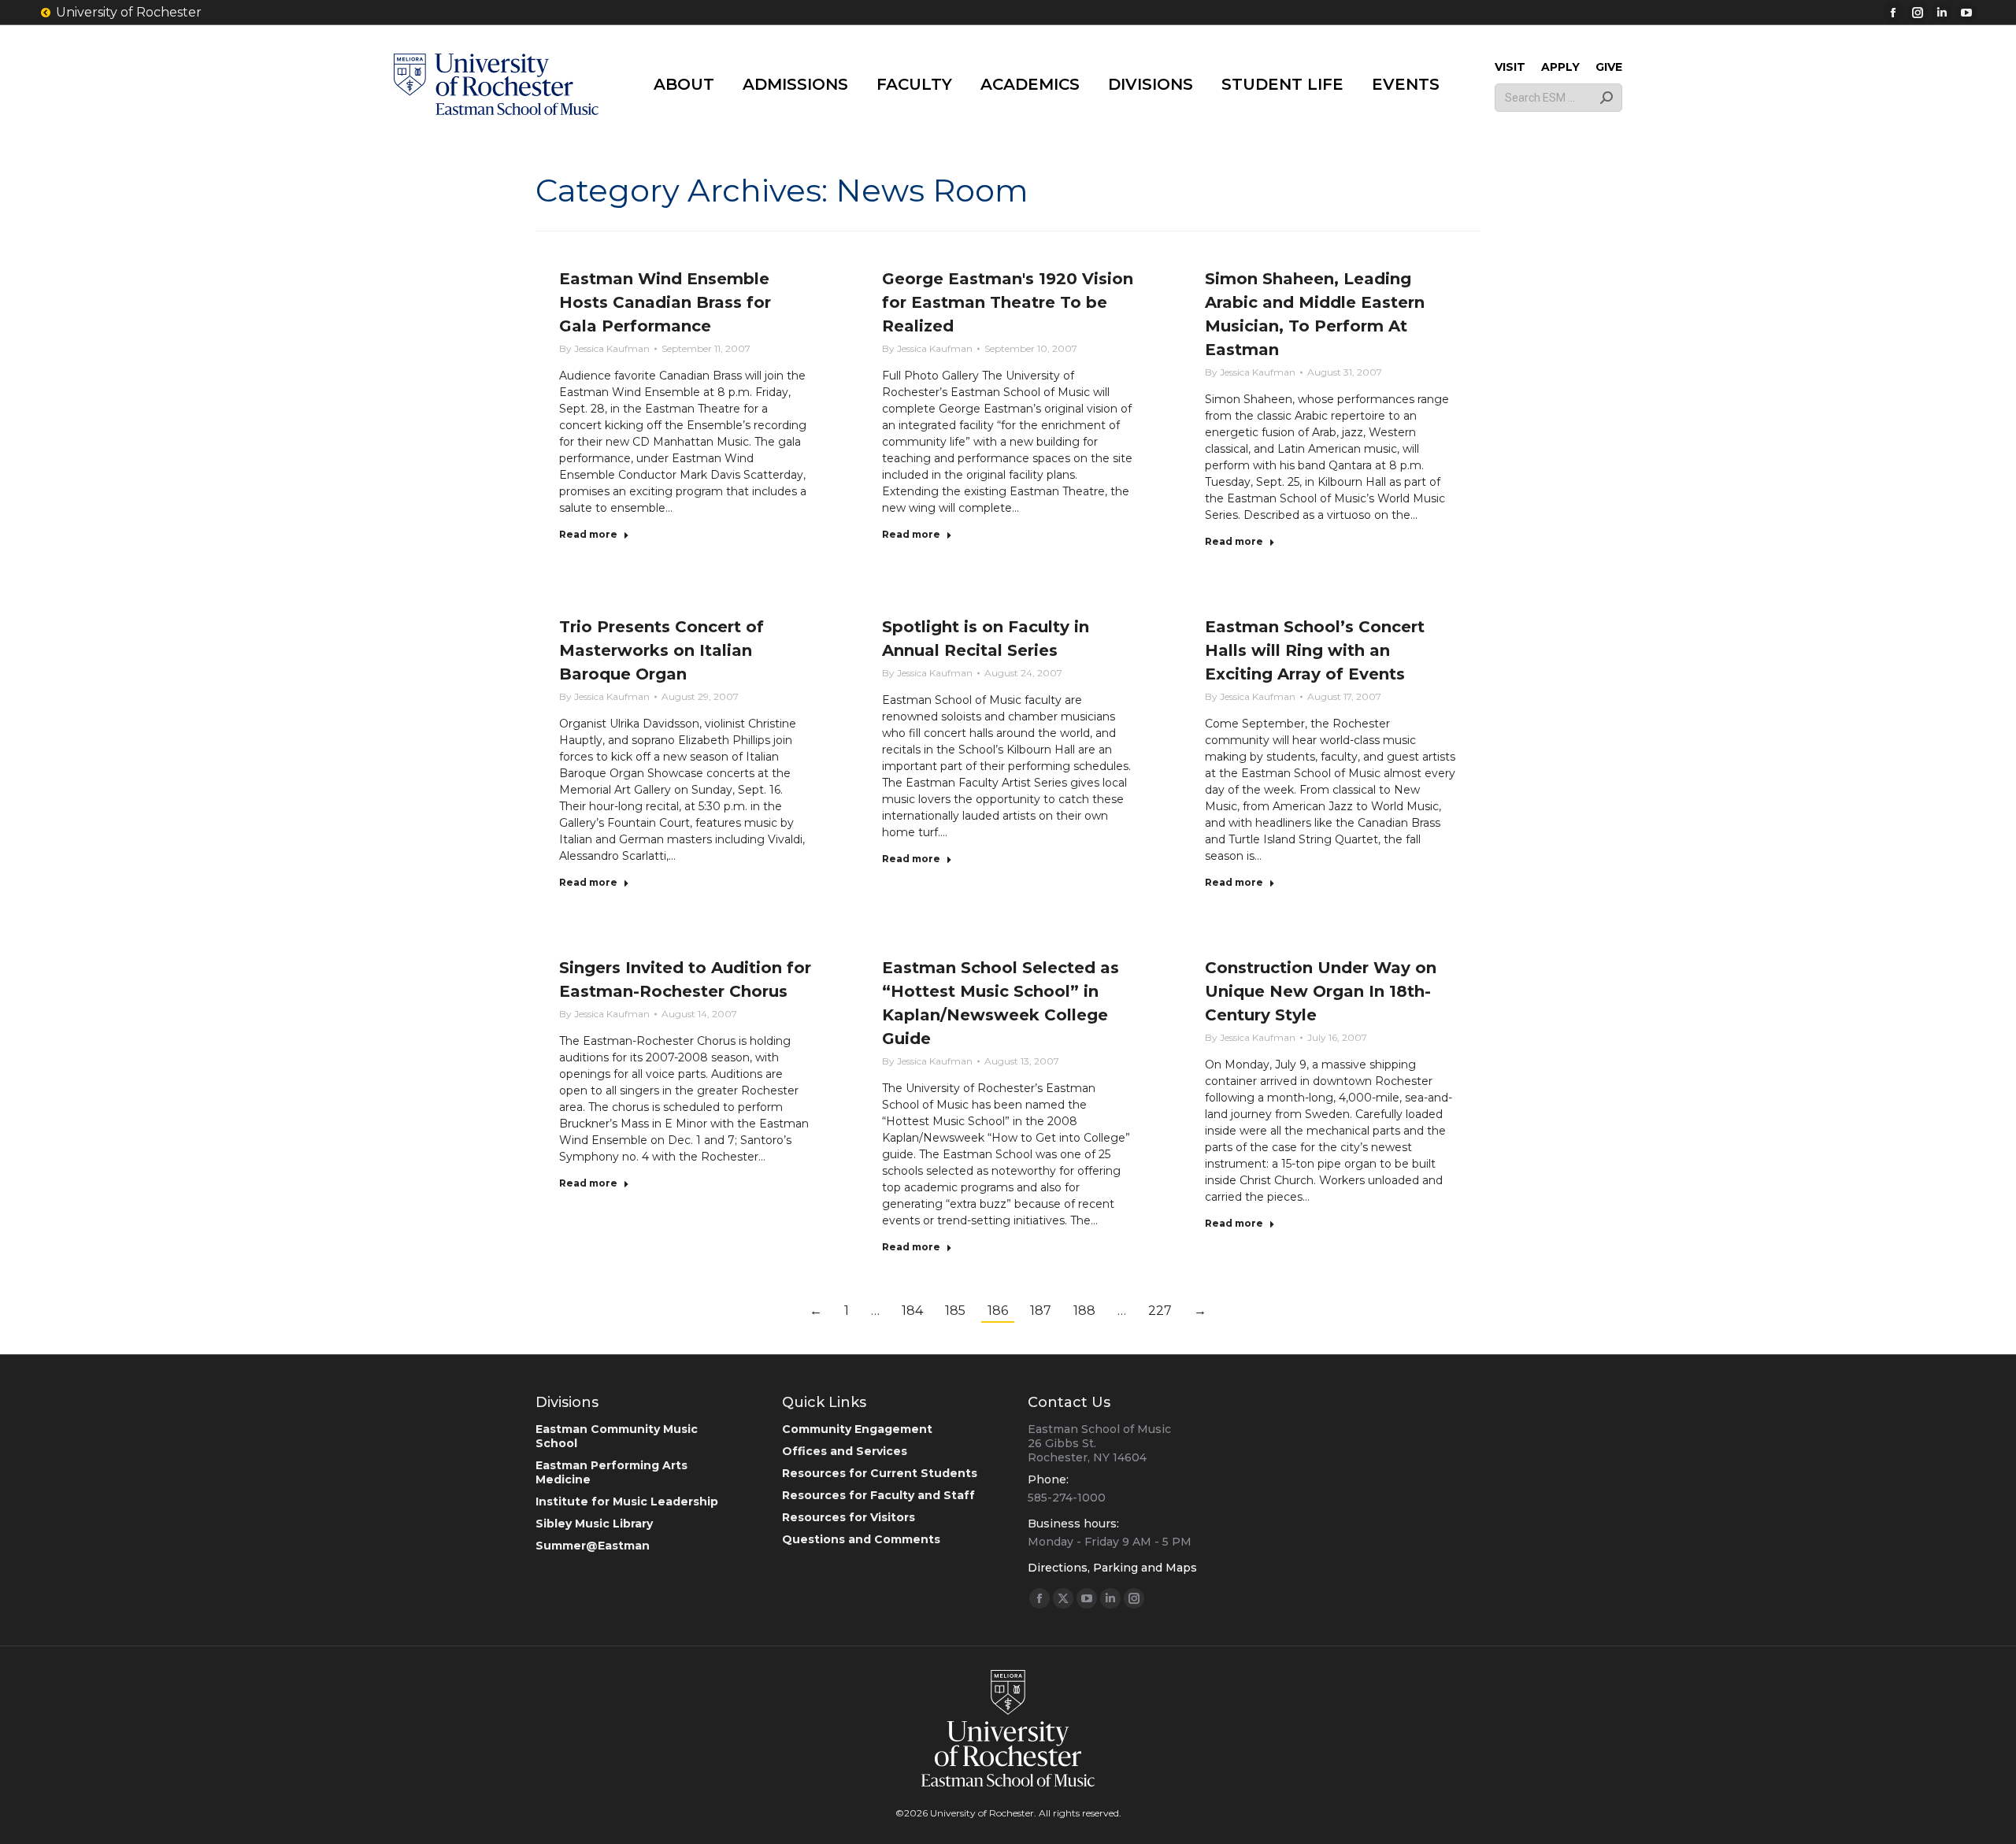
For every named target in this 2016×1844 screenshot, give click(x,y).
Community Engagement (857, 1429)
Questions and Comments (861, 1539)
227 (1160, 1311)
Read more (588, 534)
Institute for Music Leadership (627, 1501)
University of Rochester (129, 12)
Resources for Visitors (849, 1517)
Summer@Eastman (593, 1546)
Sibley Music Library (594, 1524)
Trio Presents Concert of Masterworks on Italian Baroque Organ (661, 650)
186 (998, 1311)
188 (1084, 1311)
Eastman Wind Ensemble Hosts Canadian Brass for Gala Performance (665, 302)
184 (912, 1311)
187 (1041, 1311)
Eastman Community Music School (617, 1436)
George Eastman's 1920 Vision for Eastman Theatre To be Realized (1008, 302)
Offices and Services (845, 1451)
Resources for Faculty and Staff (878, 1495)
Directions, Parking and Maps (1112, 1568)
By (604, 348)
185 (955, 1311)
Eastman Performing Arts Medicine (611, 1472)
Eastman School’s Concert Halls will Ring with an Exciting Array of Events (1315, 650)
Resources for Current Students (880, 1473)
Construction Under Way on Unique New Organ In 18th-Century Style (1321, 991)
